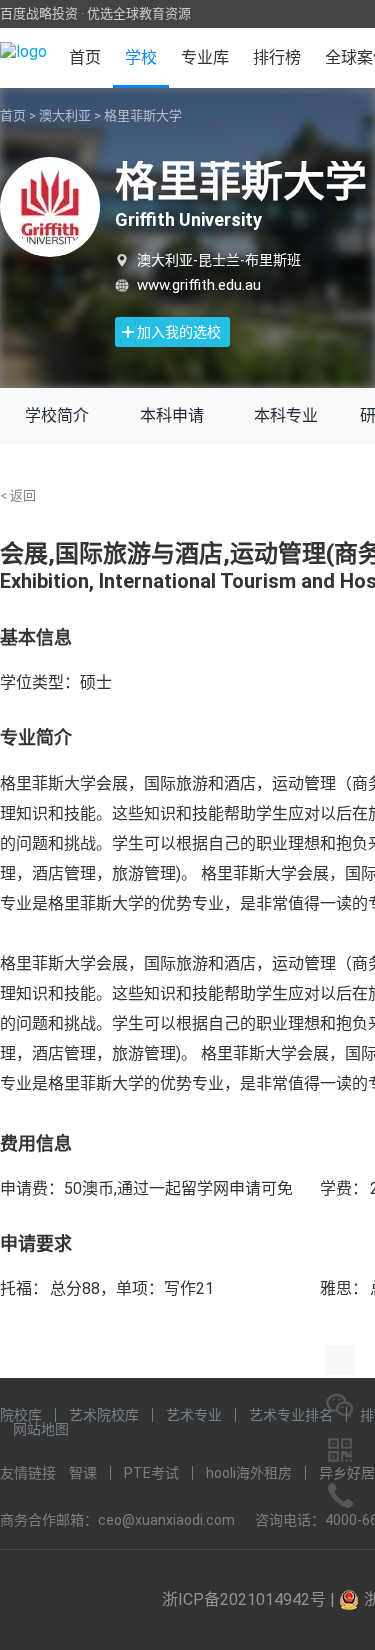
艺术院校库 (104, 1415)
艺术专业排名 (291, 1415)
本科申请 (172, 415)
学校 (141, 57)
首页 (85, 57)
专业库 (205, 57)
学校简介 (57, 415)
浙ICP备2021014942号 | (250, 1599)
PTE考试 (151, 1473)
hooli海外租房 (249, 1473)
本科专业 (286, 415)
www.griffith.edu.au (199, 285)
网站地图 (41, 1429)
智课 (83, 1473)
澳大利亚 (65, 115)
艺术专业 (194, 1415)
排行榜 (277, 57)
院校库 (21, 1415)
